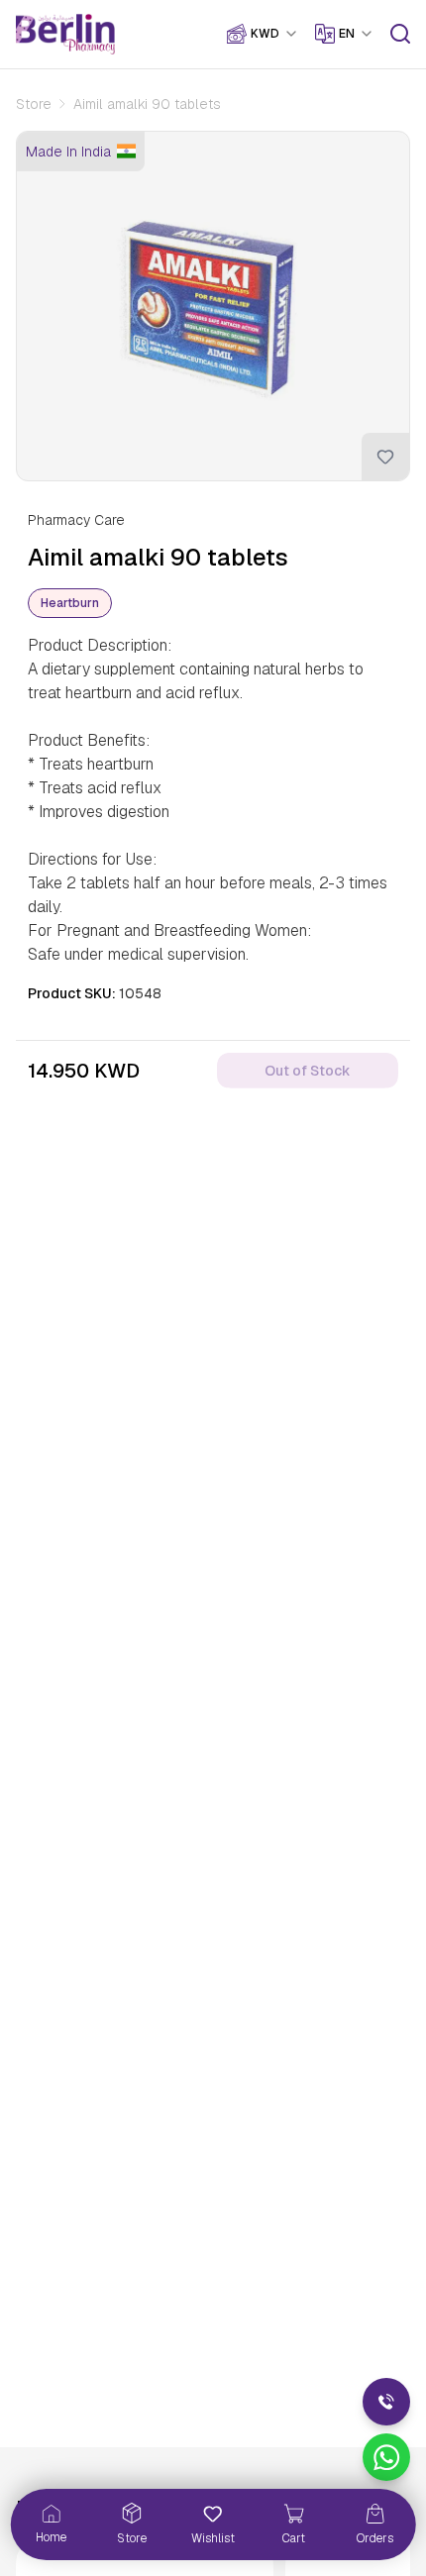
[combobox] (275, 34)
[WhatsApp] (386, 2457)
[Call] (386, 2402)
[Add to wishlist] (385, 457)
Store (34, 104)
